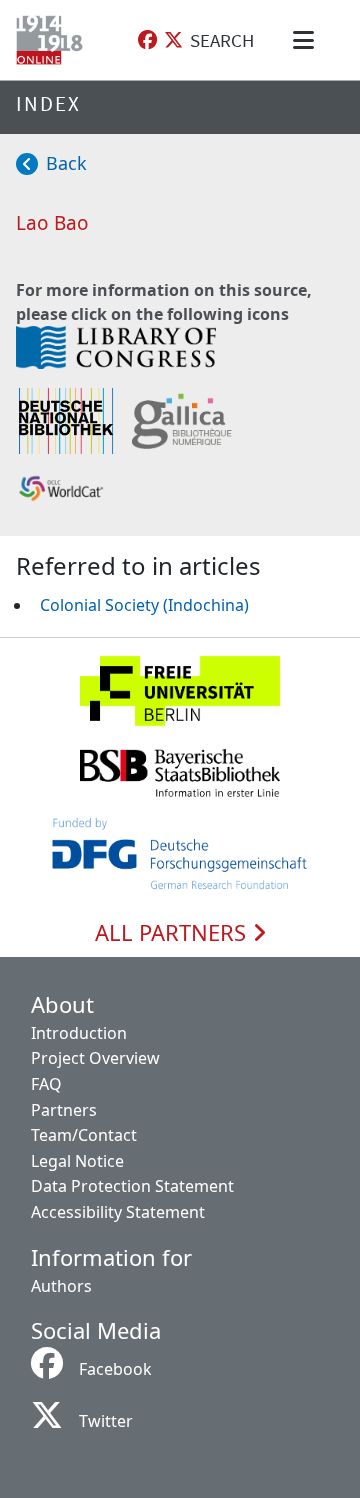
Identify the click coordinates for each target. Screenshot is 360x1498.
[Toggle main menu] (307, 40)
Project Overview (95, 1058)
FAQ (46, 1084)
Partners (64, 1110)
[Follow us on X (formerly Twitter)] (173, 40)
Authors (61, 1286)
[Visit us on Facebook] (147, 40)
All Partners (173, 933)
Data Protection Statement (132, 1186)
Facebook (115, 1369)
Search (222, 40)
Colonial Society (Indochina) (144, 605)
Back (66, 163)
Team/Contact (84, 1135)
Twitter (106, 1421)
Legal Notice (77, 1161)
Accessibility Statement (118, 1212)
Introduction (79, 1033)
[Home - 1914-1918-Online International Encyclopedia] (53, 40)
